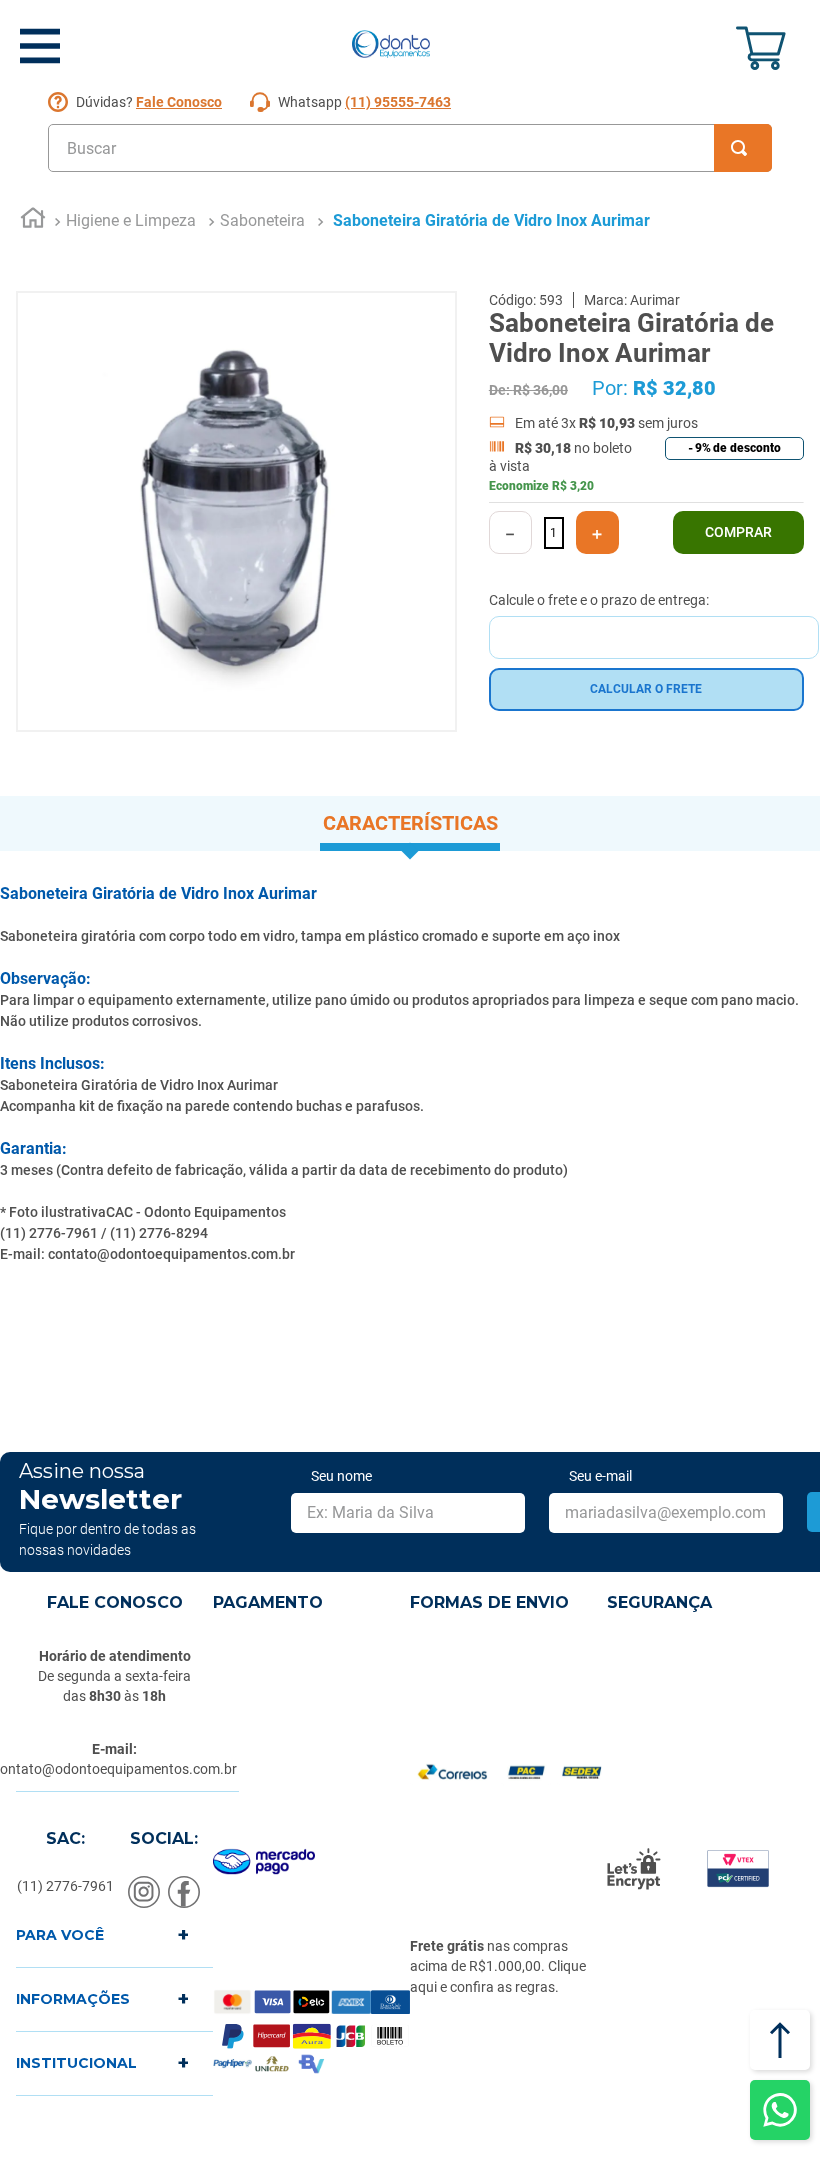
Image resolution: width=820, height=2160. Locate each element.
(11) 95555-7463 (398, 102)
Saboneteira (262, 220)
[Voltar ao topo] (780, 2040)
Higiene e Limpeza (131, 220)
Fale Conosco (179, 102)
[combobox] (410, 148)
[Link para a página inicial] (33, 221)
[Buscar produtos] (743, 148)
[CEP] (654, 625)
